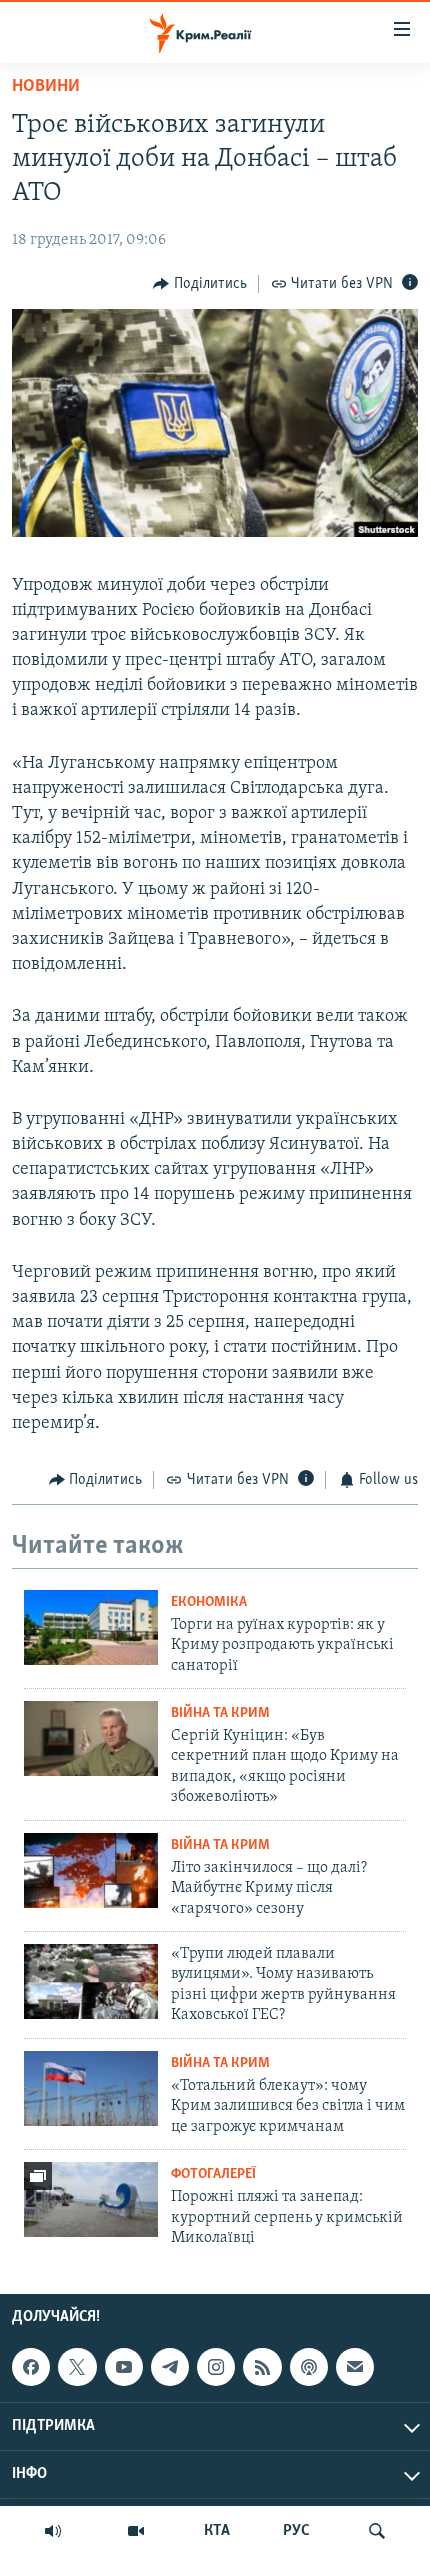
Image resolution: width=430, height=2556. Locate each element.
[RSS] (262, 2367)
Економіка (209, 1602)
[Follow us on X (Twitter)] (77, 2367)
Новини (46, 87)
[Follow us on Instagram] (216, 2367)
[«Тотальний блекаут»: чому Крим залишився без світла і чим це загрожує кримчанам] (91, 2088)
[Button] (200, 284)
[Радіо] (53, 2531)
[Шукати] (377, 2531)
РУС (296, 2531)
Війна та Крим (220, 1713)
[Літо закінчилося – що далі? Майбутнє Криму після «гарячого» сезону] (91, 1870)
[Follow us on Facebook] (31, 2367)
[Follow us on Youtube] (124, 2367)
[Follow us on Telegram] (170, 2367)
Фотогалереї (213, 2174)
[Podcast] (309, 2367)
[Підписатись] (355, 2367)
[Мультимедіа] (136, 2531)
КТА (217, 2531)
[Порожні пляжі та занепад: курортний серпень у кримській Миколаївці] (91, 2199)
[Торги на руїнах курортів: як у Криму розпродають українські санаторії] (91, 1627)
